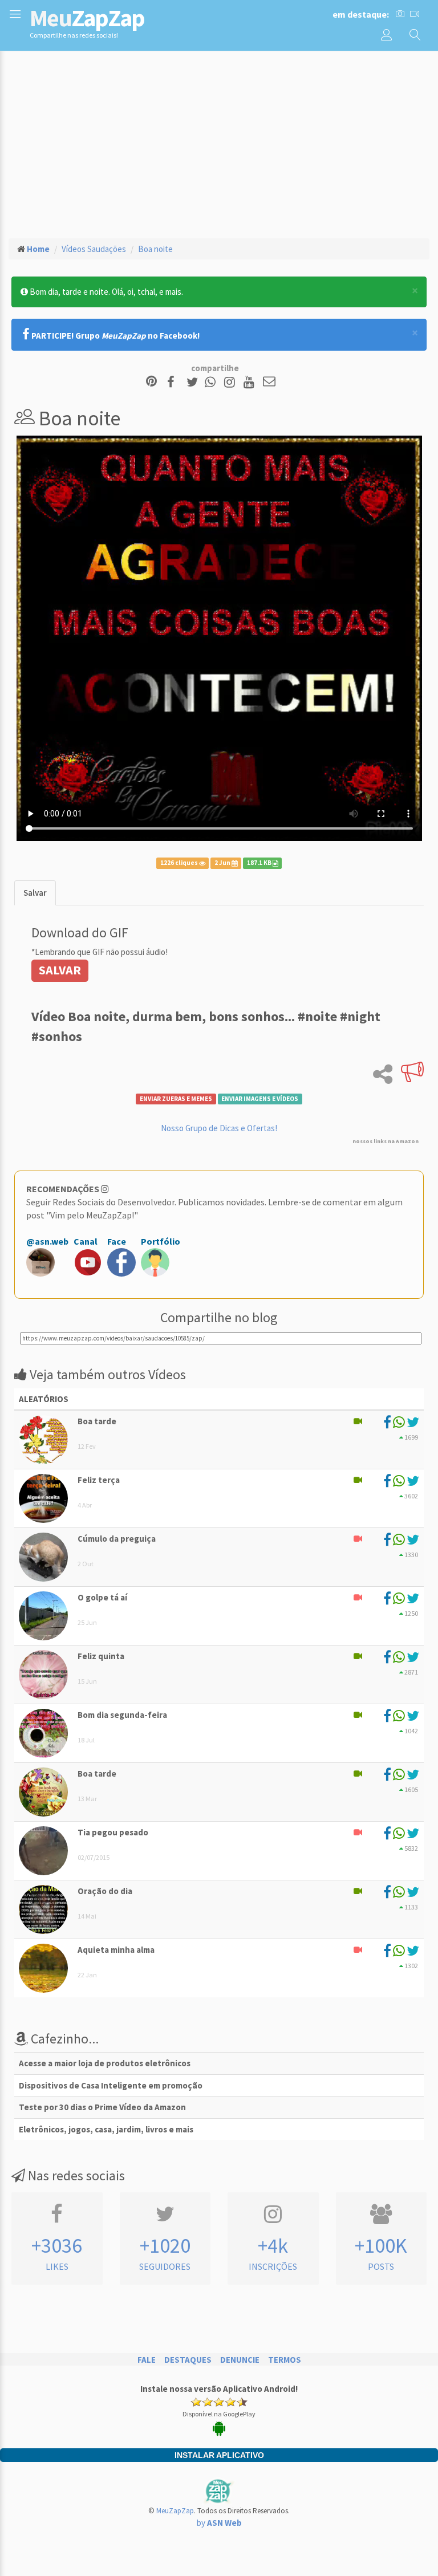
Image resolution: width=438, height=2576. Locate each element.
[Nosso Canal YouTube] (251, 382)
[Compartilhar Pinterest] (151, 382)
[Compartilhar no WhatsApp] (213, 382)
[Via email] (269, 382)
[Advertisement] (219, 143)
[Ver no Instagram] (231, 382)
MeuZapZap (175, 2511)
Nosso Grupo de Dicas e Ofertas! (219, 1128)
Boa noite (155, 249)
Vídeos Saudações (94, 249)
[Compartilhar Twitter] (195, 382)
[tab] (35, 893)
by (219, 2523)
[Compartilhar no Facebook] (174, 382)
